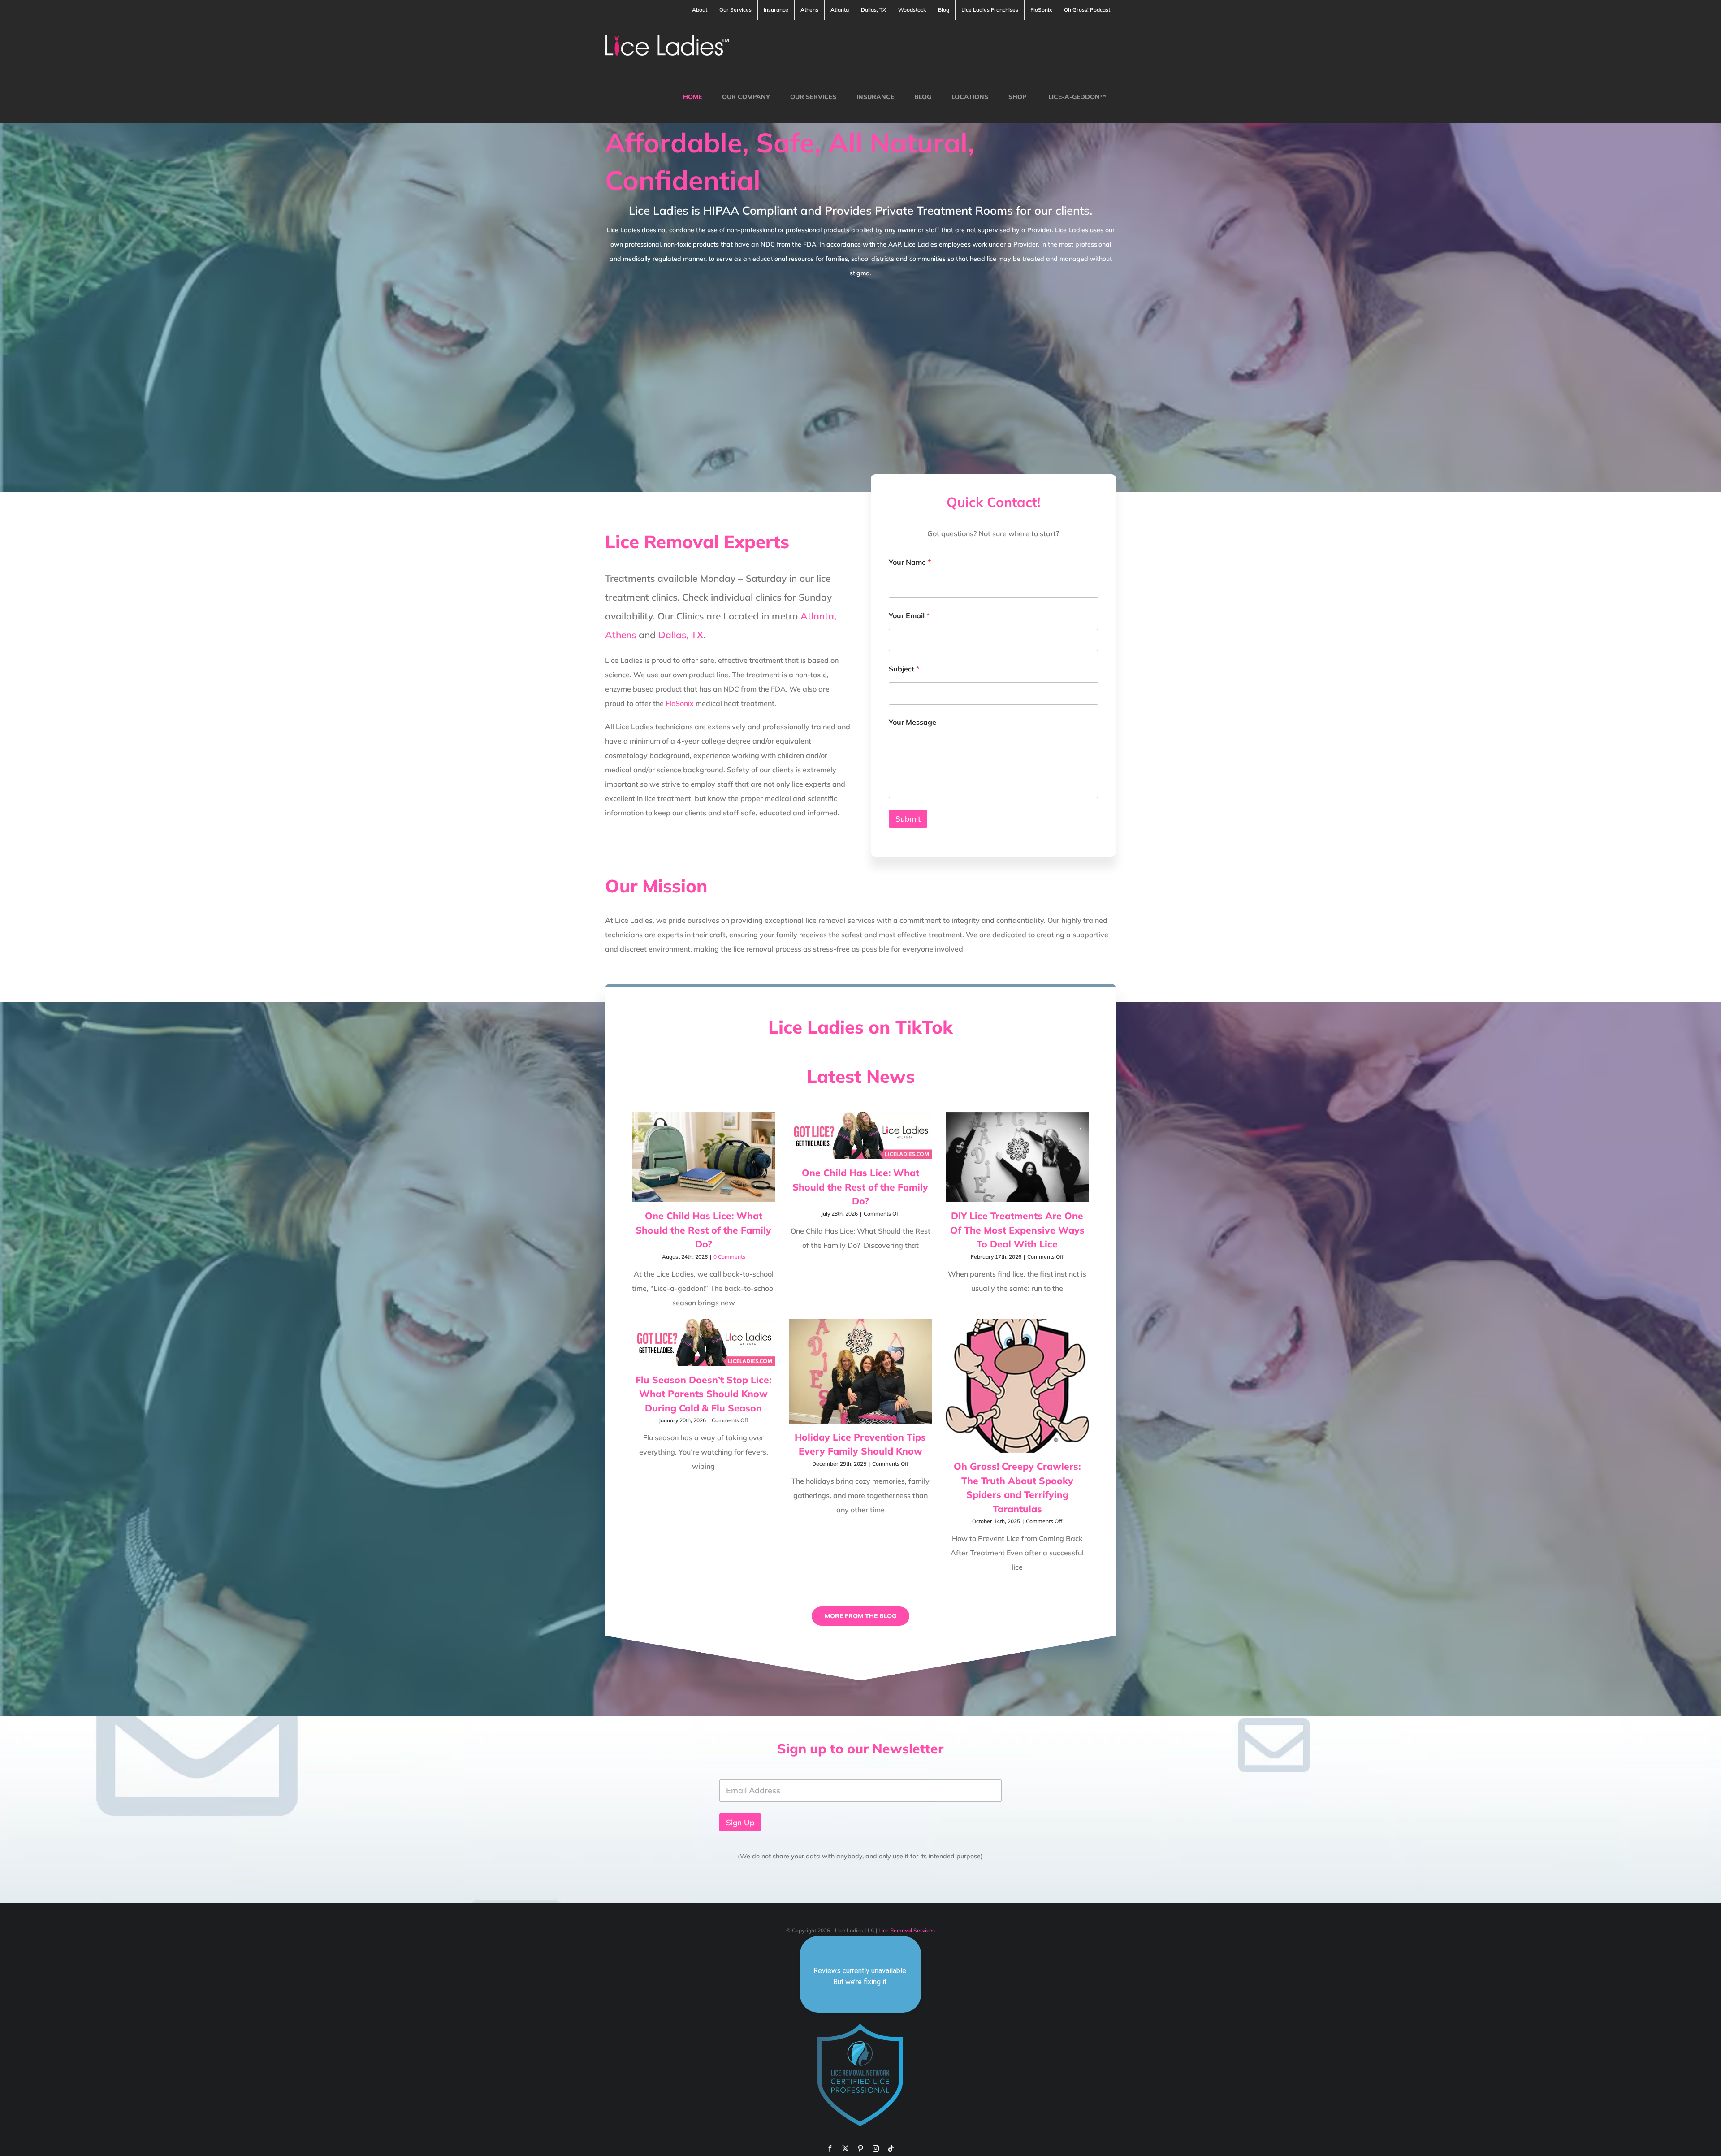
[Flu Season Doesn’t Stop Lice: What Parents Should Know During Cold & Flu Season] (704, 1342)
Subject (904, 669)
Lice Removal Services (907, 1930)
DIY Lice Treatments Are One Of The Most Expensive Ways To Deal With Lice (1017, 1230)
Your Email (909, 616)
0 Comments (729, 1257)
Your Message (912, 722)
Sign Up (740, 1822)
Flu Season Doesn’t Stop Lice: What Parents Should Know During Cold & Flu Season (703, 1394)
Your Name (910, 562)
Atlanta (817, 616)
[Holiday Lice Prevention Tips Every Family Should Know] (860, 1371)
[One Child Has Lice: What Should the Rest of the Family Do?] (704, 1157)
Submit (908, 819)
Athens (621, 635)
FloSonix (680, 703)
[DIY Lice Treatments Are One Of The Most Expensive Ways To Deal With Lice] (1017, 1157)
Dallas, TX (681, 635)
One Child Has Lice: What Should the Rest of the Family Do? (703, 1230)
